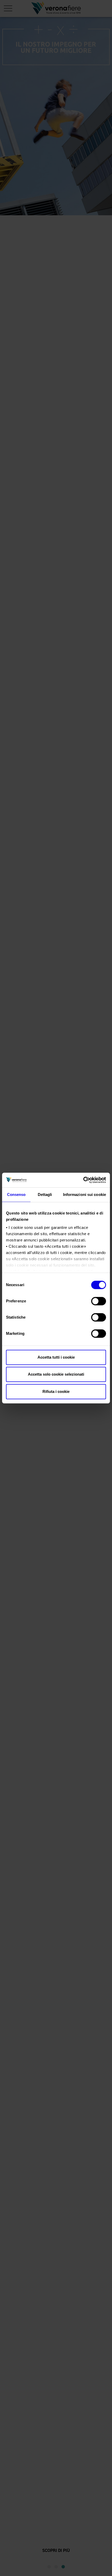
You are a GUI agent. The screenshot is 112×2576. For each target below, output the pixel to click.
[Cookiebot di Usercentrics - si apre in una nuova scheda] (83, 1180)
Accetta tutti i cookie (56, 1357)
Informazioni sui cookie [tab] (85, 1194)
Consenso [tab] (16, 1194)
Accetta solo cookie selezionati (56, 1374)
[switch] (99, 1301)
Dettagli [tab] (45, 1194)
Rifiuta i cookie (56, 1391)
